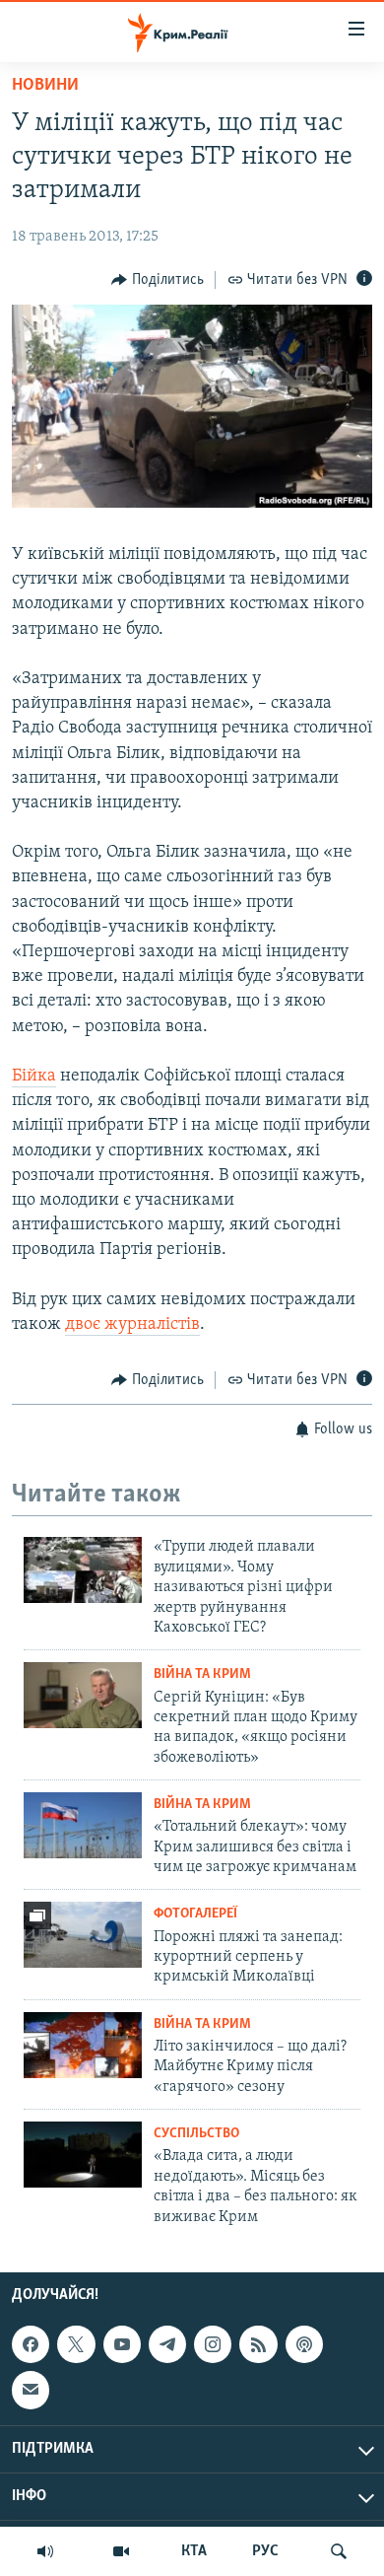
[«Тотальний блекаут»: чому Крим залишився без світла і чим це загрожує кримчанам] (83, 1825)
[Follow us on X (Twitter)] (76, 2344)
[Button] (158, 280)
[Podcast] (304, 2344)
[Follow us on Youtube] (122, 2344)
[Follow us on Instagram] (213, 2344)
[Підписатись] (31, 2390)
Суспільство (196, 2134)
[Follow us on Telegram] (167, 2344)
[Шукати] (339, 2551)
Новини (45, 86)
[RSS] (258, 2344)
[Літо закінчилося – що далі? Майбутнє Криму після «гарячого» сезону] (83, 2045)
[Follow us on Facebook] (31, 2344)
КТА (194, 2551)
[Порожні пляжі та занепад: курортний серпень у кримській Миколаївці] (83, 1935)
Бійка (34, 1077)
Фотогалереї (195, 1914)
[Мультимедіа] (121, 2551)
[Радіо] (45, 2551)
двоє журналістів (132, 1325)
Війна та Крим (202, 1674)
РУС (265, 2551)
